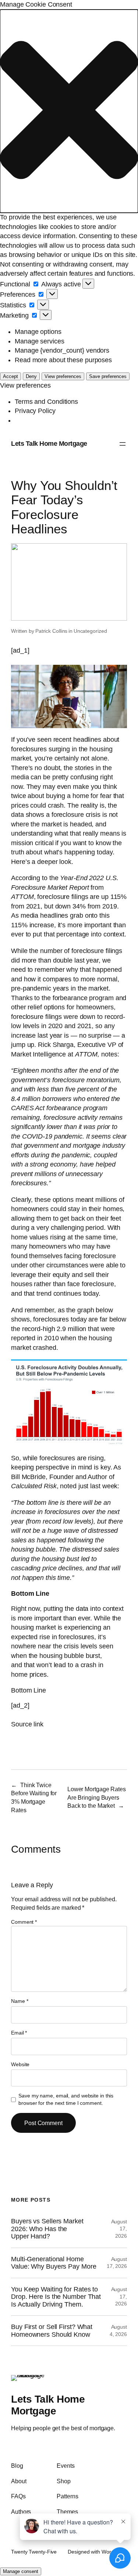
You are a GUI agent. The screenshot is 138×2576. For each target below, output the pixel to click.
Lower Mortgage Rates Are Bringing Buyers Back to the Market (97, 1797)
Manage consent (21, 2571)
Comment (24, 1922)
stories (84, 768)
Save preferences (108, 376)
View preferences (63, 376)
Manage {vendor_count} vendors (62, 350)
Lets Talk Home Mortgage (49, 444)
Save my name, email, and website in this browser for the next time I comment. (66, 2099)
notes (109, 1054)
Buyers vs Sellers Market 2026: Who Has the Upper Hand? (47, 2229)
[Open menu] (123, 444)
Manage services (40, 341)
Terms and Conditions (46, 402)
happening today (89, 852)
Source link (27, 1724)
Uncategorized (90, 631)
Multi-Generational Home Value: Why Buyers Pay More (54, 2263)
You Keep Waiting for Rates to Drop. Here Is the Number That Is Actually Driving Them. (56, 2297)
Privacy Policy (35, 411)
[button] (69, 111)
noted (68, 1486)
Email (19, 2033)
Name (20, 2001)
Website (20, 2064)
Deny (31, 376)
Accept (10, 376)
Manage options (38, 332)
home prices (29, 1675)
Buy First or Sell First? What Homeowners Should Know (52, 2330)
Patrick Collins (52, 631)
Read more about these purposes (63, 360)
